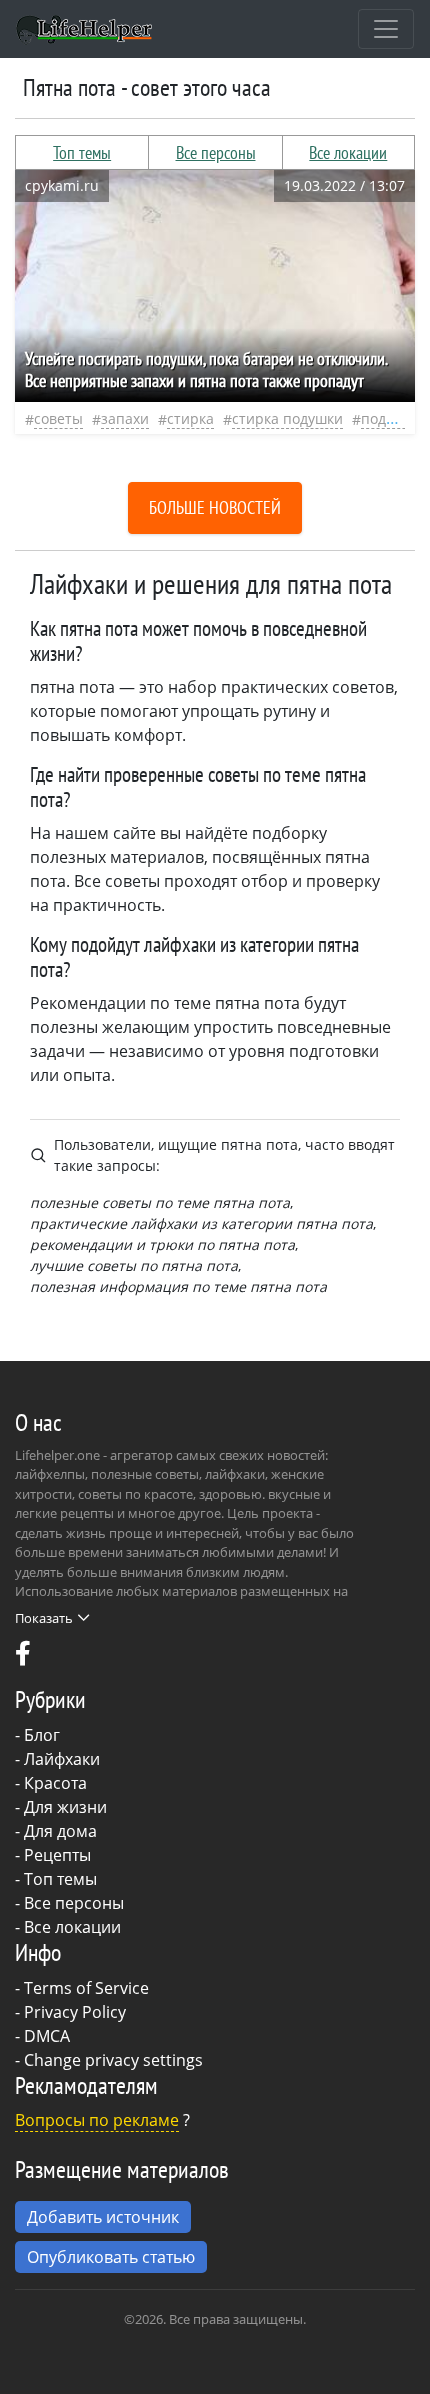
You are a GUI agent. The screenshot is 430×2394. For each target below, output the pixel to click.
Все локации (348, 152)
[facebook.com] (23, 1658)
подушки (391, 418)
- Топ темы (56, 1879)
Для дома (60, 1831)
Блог (42, 1735)
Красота (55, 1783)
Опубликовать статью (111, 2257)
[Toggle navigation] (386, 29)
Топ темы (82, 152)
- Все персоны (69, 1903)
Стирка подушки (287, 418)
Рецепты (57, 1855)
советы (58, 418)
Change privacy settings (113, 2060)
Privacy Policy (75, 2012)
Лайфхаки (62, 1759)
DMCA (47, 2036)
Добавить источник (103, 2217)
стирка (190, 418)
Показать (44, 1618)
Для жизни (65, 1807)
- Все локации (68, 1927)
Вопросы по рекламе (97, 2120)
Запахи (125, 418)
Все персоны (216, 152)
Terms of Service (86, 1988)
